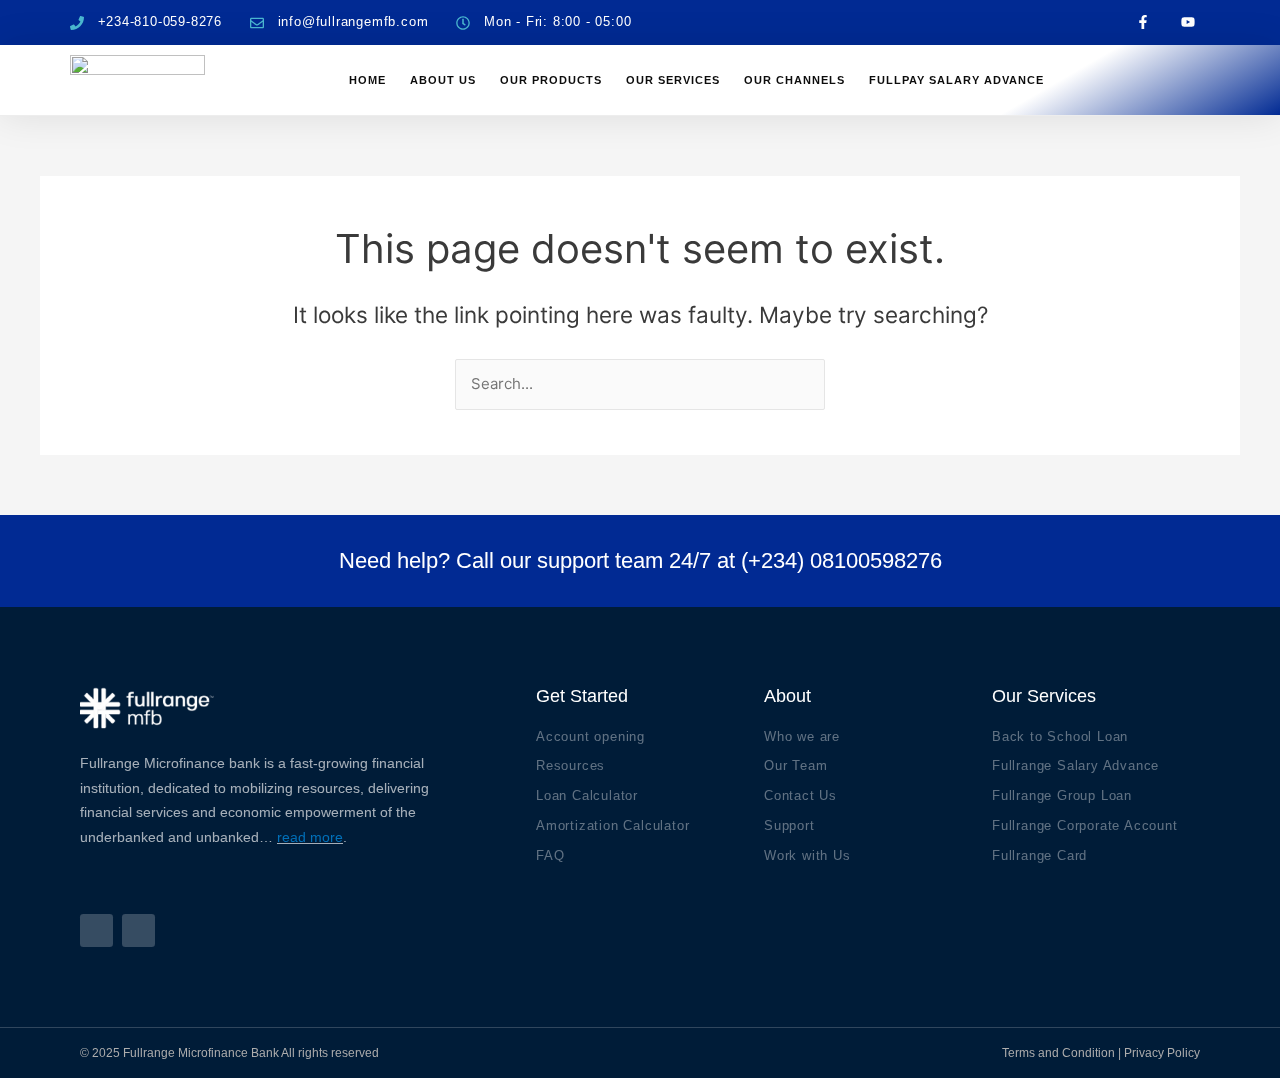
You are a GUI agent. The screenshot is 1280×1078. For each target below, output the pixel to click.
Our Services (673, 80)
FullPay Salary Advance (956, 80)
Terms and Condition (1058, 1053)
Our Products (551, 80)
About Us (443, 80)
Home (367, 80)
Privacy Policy (1162, 1053)
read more (310, 837)
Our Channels (794, 80)
